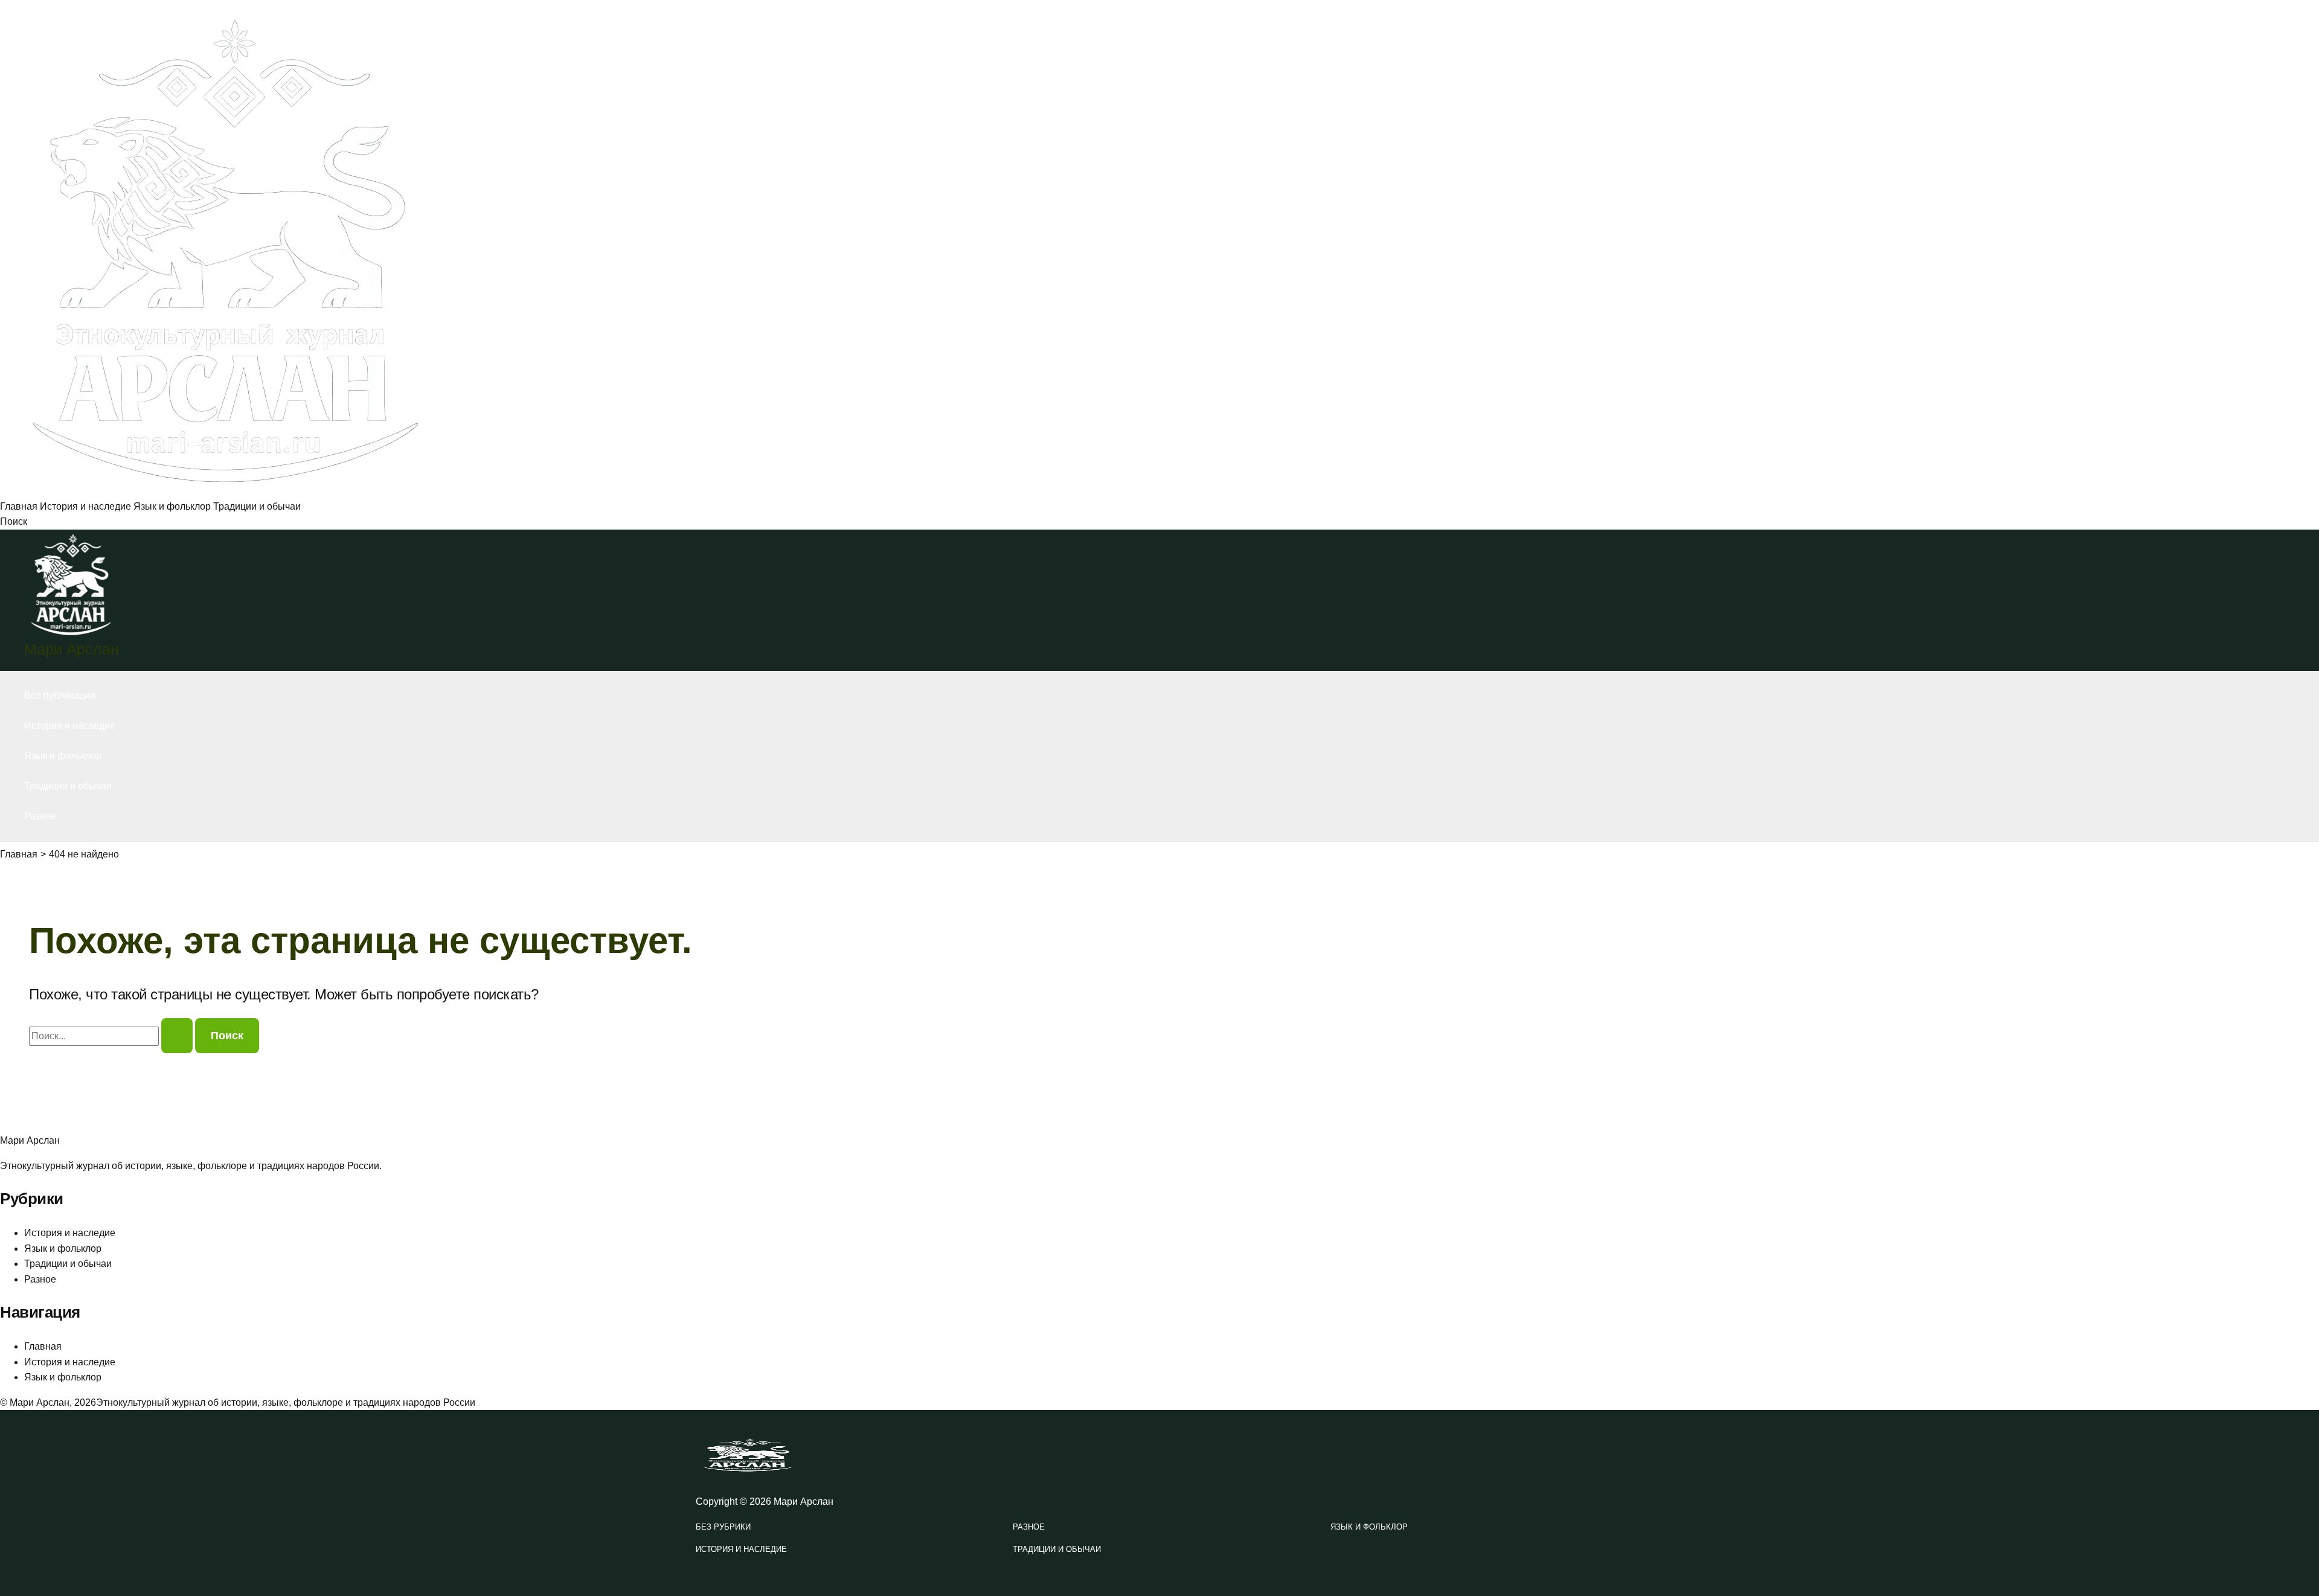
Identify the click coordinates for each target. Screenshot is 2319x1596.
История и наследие (85, 506)
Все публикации (60, 695)
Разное (40, 816)
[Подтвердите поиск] (177, 1036)
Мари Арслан (72, 649)
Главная (19, 506)
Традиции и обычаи (257, 506)
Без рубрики (723, 1527)
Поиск (14, 521)
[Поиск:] (112, 1036)
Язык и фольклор (172, 506)
